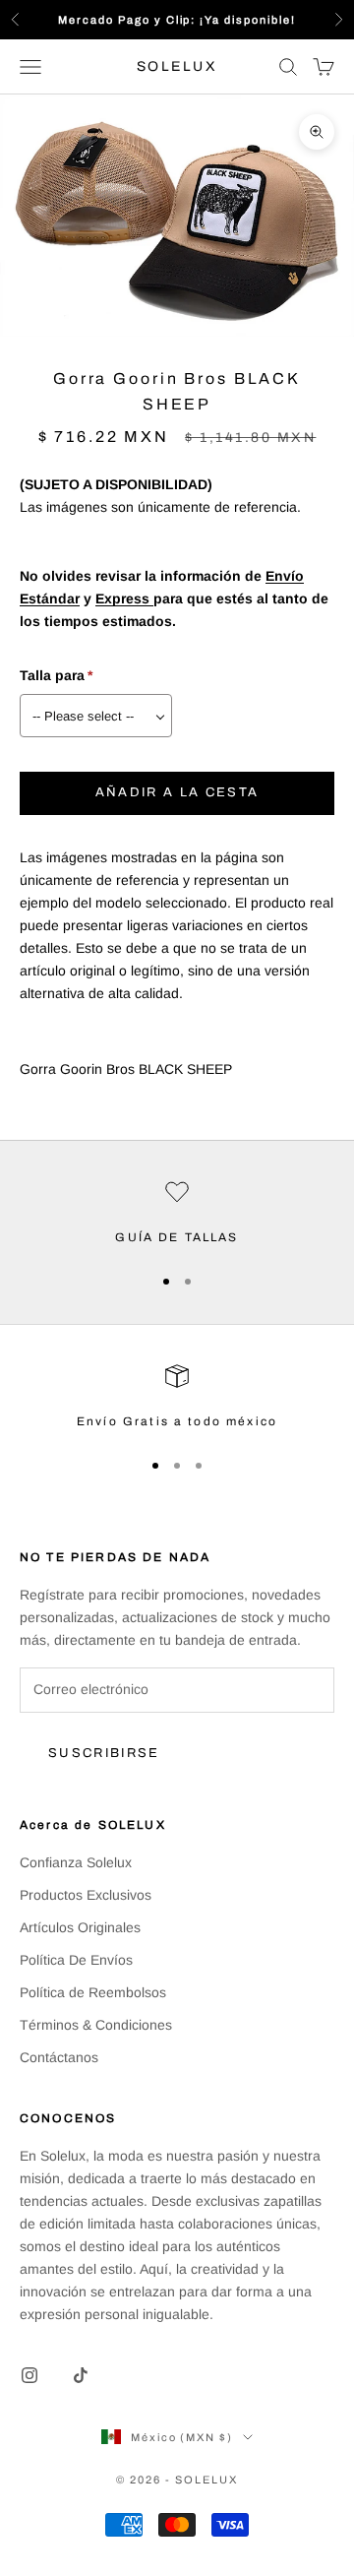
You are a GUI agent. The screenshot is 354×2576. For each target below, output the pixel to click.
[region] (177, 1214)
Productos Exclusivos (86, 1895)
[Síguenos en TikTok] (81, 2375)
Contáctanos (59, 2057)
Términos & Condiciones (96, 2025)
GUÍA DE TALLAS (177, 1237)
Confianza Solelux (76, 1862)
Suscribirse (104, 1753)
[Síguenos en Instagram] (29, 2375)
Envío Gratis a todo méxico (177, 1421)
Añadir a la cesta (177, 792)
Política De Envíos (76, 1960)
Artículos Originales (80, 1927)
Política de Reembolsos (93, 1992)
